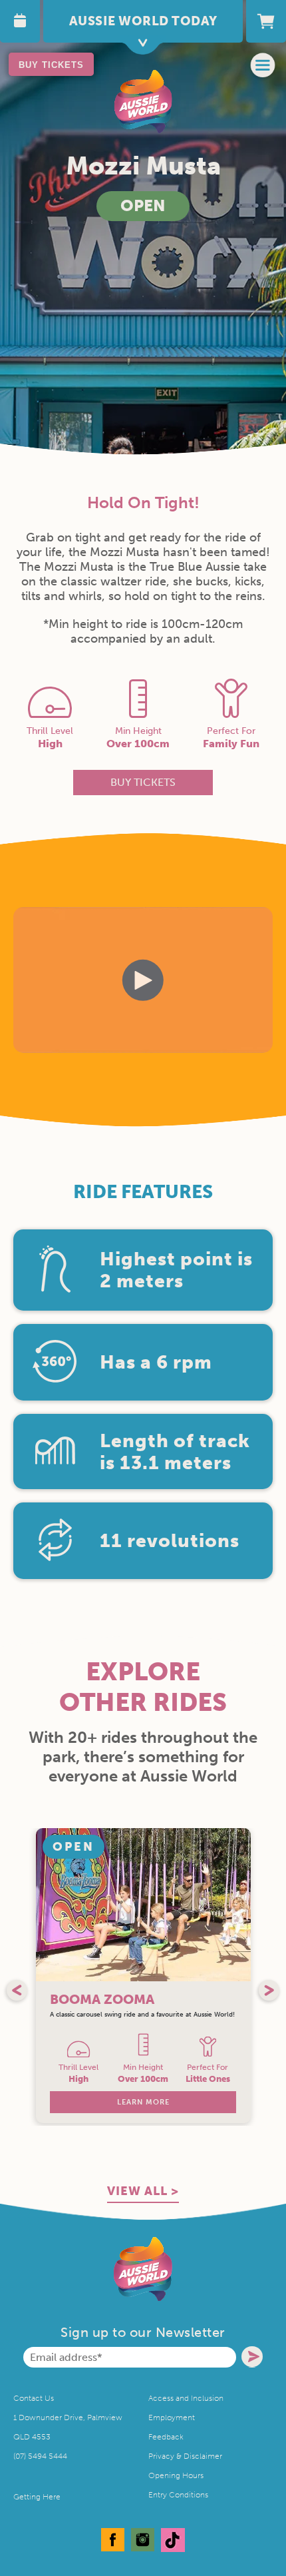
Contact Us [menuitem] (34, 2398)
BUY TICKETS (51, 65)
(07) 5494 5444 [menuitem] (40, 2456)
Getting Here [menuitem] (37, 2497)
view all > (143, 2191)
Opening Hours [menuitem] (176, 2475)
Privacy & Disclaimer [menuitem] (185, 2456)
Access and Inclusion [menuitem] (186, 2398)
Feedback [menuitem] (166, 2437)
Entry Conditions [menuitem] (178, 2495)
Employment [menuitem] (172, 2417)
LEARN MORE (143, 2102)
